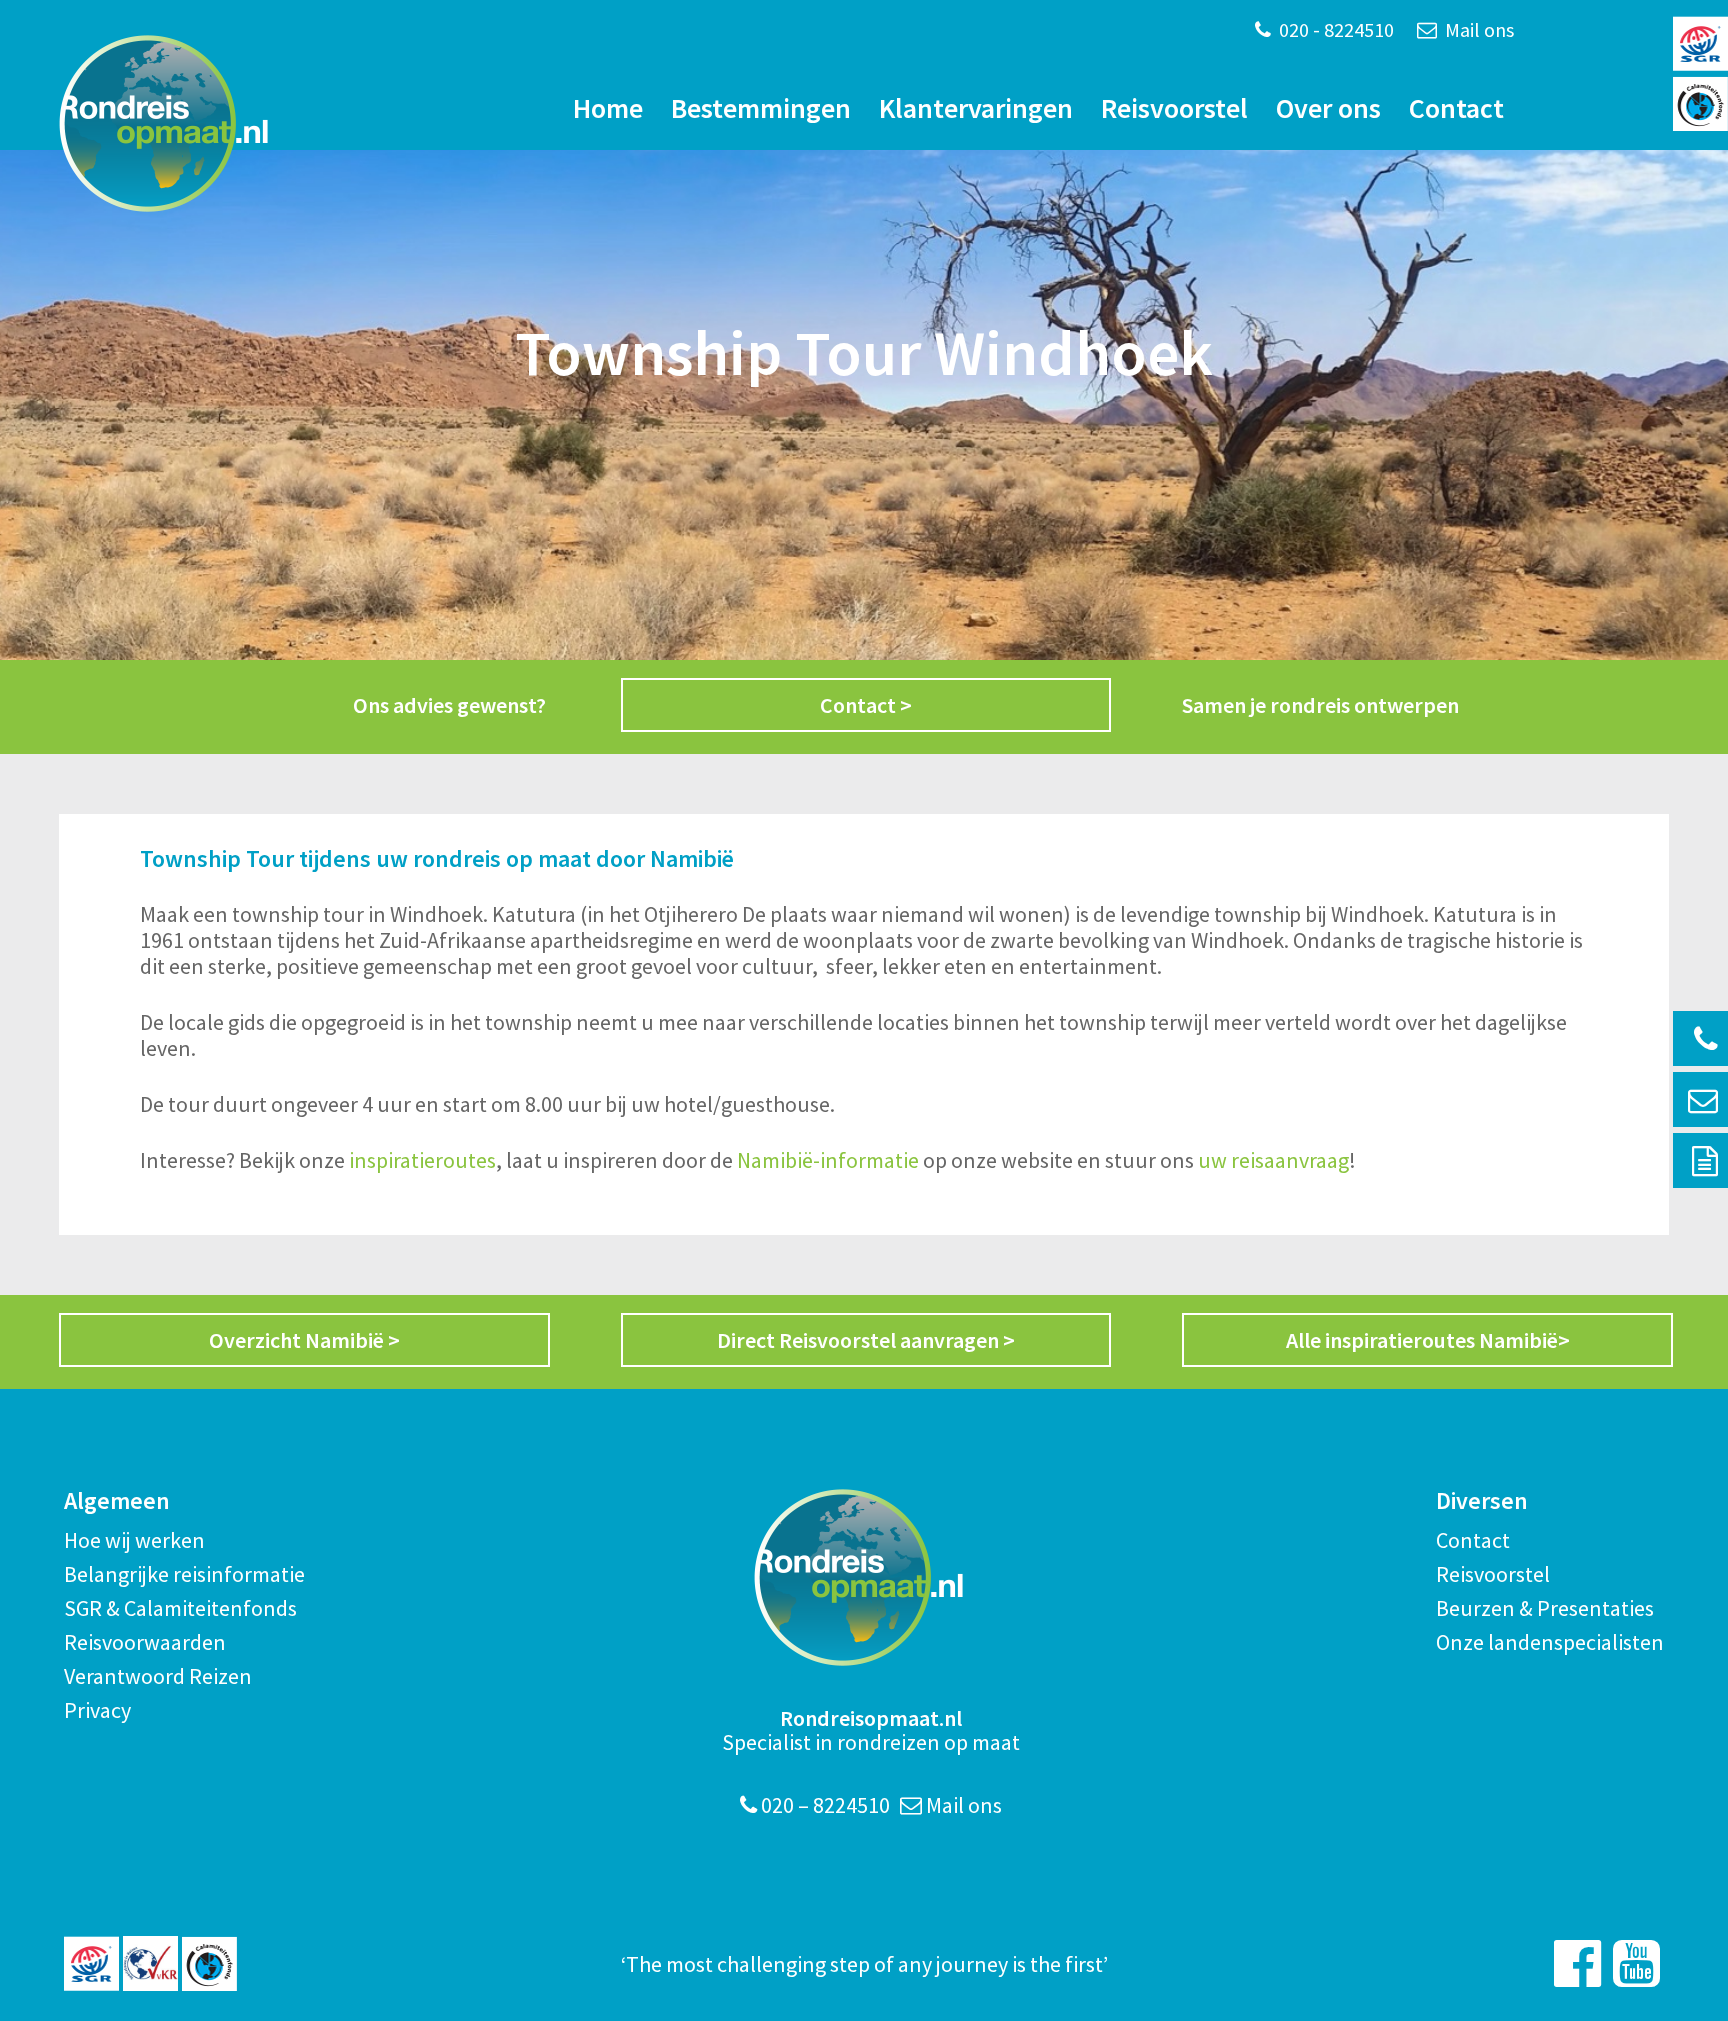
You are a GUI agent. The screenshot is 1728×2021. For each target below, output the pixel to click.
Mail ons (1477, 29)
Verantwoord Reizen (158, 1676)
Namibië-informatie (828, 1160)
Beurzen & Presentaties (1545, 1608)
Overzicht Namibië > (304, 1340)
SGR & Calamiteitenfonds (180, 1608)
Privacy (97, 1710)
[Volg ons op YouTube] (1636, 1963)
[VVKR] (150, 1963)
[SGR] (91, 1963)
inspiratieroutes (420, 1160)
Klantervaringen (976, 108)
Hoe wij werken (134, 1540)
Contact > (866, 705)
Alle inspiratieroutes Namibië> (1428, 1340)
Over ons (1328, 108)
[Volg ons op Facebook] (1577, 1963)
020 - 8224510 (1334, 29)
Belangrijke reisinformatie (184, 1574)
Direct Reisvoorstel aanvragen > (866, 1340)
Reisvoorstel (1174, 108)
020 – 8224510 (823, 1805)
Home (608, 108)
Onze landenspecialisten (1550, 1642)
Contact (1456, 108)
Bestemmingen (761, 108)
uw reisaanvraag (1273, 1160)
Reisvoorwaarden (145, 1642)
